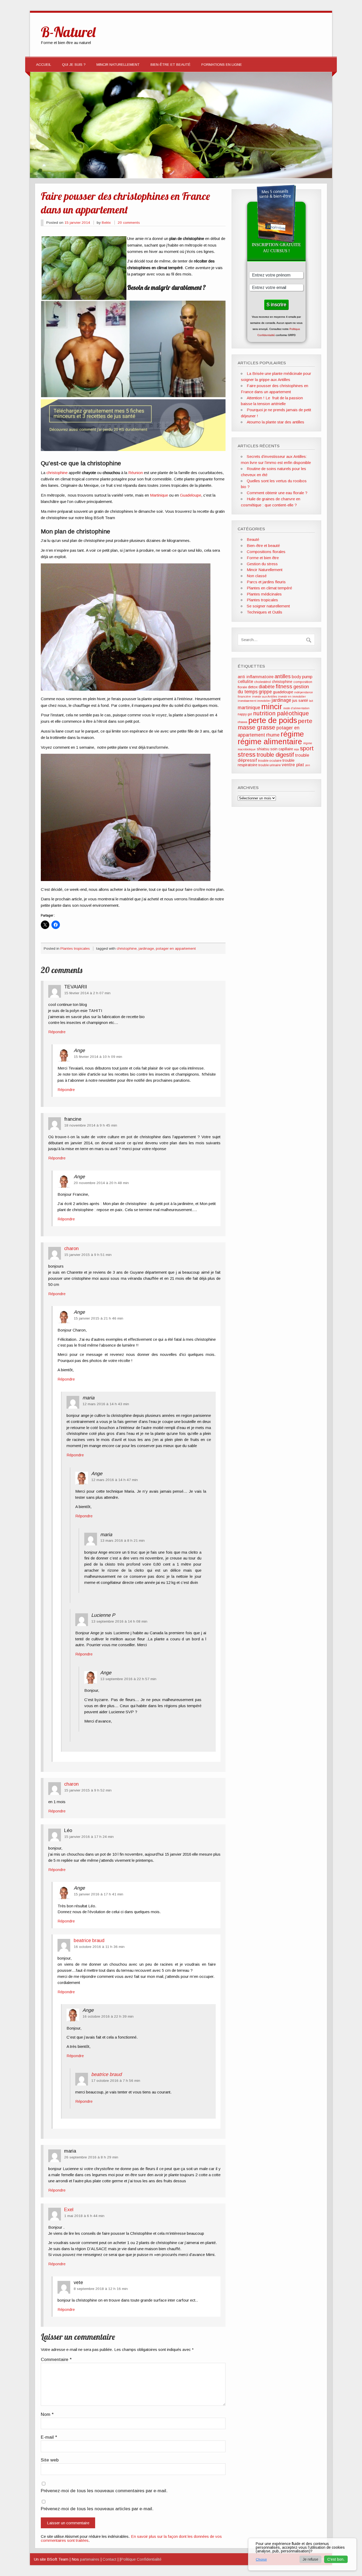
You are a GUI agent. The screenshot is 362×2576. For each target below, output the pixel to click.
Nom (47, 2415)
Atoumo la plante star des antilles (275, 422)
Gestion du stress (262, 564)
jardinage (146, 949)
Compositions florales (266, 552)
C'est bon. (336, 2559)
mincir (272, 707)
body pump (302, 677)
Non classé (257, 576)
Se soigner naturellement (268, 606)
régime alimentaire (270, 742)
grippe (265, 692)
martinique (249, 708)
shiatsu (263, 749)
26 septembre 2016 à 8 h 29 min (91, 2157)
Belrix (106, 223)
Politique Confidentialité (141, 2559)
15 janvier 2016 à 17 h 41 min (98, 1894)
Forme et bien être (263, 558)
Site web (50, 2460)
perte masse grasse (275, 724)
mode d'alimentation (296, 708)
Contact (109, 2559)
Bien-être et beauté (171, 65)
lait (311, 701)
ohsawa (242, 722)
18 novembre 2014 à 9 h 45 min (91, 1125)
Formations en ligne (222, 65)
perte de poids (273, 720)
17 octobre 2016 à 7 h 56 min (116, 2081)
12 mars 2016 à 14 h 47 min (114, 1480)
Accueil (44, 65)
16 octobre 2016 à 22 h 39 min (108, 2016)
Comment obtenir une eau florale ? (277, 493)
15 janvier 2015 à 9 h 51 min (88, 1255)
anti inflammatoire (256, 677)
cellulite (245, 681)
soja (297, 749)
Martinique (159, 495)
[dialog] (302, 2554)
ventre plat (293, 765)
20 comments (129, 223)
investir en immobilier (292, 696)
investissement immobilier (254, 701)
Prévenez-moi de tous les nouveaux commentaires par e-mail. (104, 2491)
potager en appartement (176, 949)
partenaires (90, 2559)
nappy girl (245, 714)
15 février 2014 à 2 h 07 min (87, 993)
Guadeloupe (191, 495)
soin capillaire (282, 749)
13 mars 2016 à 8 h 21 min (122, 1541)
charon (71, 1248)
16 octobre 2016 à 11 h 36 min (99, 1947)
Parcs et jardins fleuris (266, 582)
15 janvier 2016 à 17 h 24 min (89, 1837)
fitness (284, 686)
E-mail (49, 2437)
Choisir (261, 2559)
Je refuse (310, 2559)
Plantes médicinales (264, 594)
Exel (69, 2209)
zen (308, 765)
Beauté (253, 539)
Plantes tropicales (75, 949)
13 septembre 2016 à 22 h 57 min (128, 1679)
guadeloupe (283, 692)
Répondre (57, 1032)
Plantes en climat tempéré (269, 588)
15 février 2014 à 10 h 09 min (98, 1057)
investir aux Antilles (264, 696)
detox (253, 687)
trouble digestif (275, 755)
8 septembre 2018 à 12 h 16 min (101, 2289)
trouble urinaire (270, 765)
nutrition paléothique (281, 713)
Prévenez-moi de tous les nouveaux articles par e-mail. (97, 2509)
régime (292, 734)
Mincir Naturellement (118, 65)
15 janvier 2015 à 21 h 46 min (98, 1318)
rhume (273, 735)
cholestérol (262, 682)
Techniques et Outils (264, 612)
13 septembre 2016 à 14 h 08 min (119, 1621)
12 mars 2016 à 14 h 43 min (106, 1404)
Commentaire (56, 2360)
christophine (57, 473)
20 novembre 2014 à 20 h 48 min (101, 1183)
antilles (283, 676)
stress (247, 754)
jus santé (300, 700)
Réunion (136, 473)
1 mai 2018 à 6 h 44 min (84, 2216)
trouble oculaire (270, 761)
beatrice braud (89, 1940)
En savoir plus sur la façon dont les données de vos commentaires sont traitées (131, 2538)
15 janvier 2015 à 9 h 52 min (88, 1790)
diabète (267, 687)
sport (307, 748)
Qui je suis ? (74, 65)
